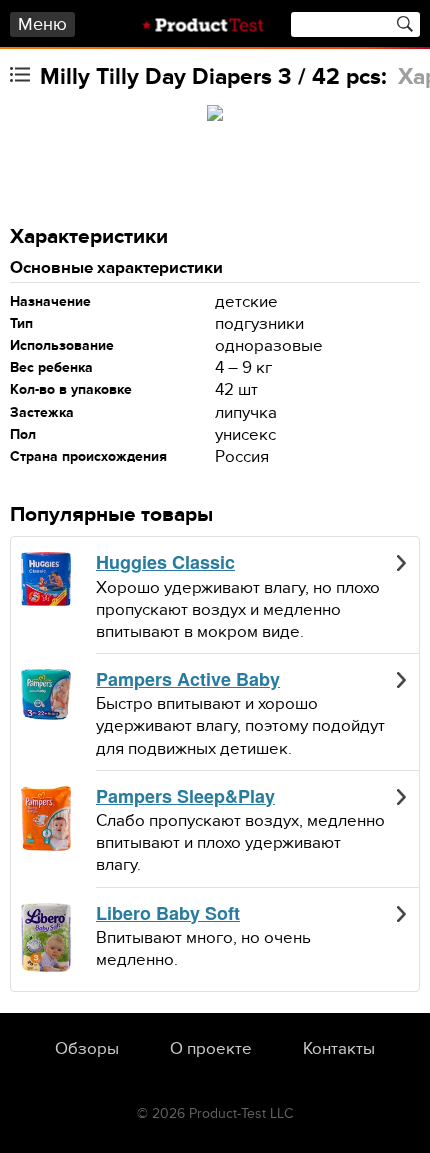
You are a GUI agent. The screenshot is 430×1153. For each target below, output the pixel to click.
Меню (42, 24)
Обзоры (87, 1049)
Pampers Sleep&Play (185, 797)
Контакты (339, 1049)
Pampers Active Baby (188, 680)
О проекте (211, 1049)
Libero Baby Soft (168, 914)
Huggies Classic (165, 563)
